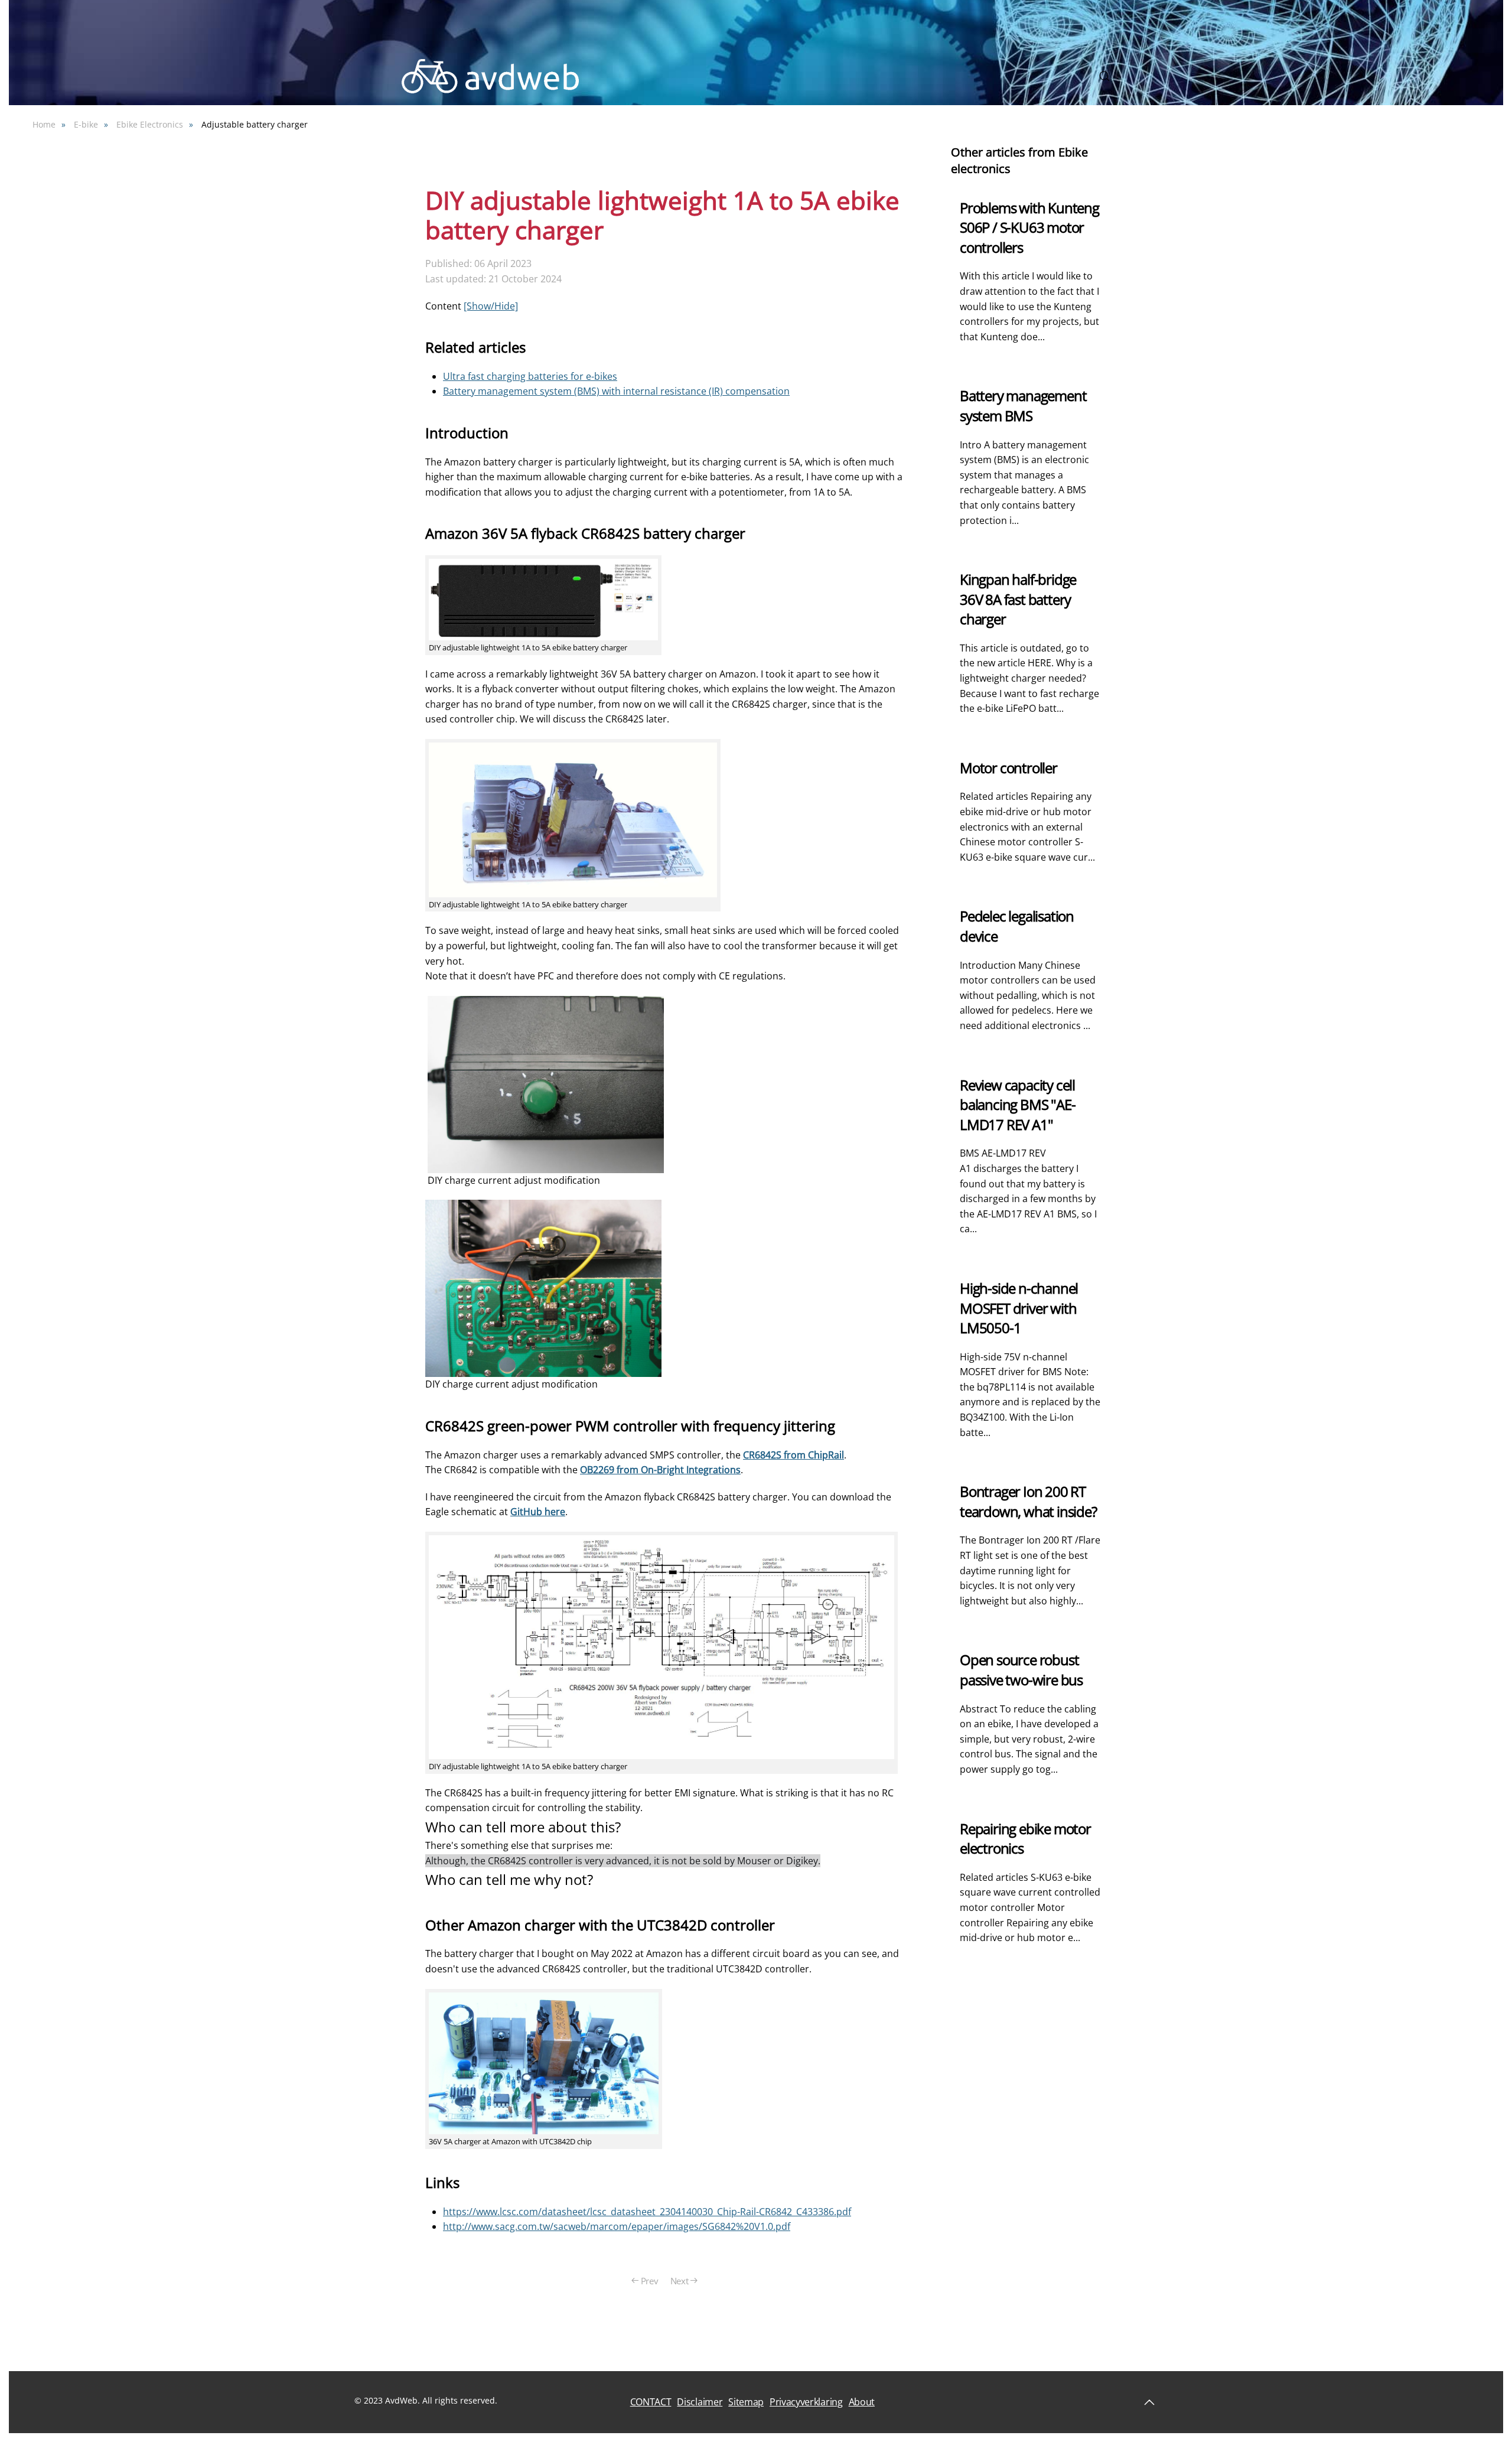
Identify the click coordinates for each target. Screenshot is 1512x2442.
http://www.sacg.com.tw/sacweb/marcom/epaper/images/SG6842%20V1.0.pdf (617, 2226)
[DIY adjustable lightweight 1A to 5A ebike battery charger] (543, 598)
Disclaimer (700, 2402)
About (862, 2402)
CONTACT (651, 2402)
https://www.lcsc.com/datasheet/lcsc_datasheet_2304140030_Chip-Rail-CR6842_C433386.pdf (647, 2212)
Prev (650, 2281)
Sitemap (746, 2402)
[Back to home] (490, 76)
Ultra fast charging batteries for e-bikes (530, 376)
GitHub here (538, 1512)
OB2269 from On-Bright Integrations (660, 1470)
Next (680, 2281)
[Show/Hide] (491, 306)
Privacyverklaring (806, 2402)
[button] (1104, 76)
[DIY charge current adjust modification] (546, 1083)
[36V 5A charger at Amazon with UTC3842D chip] (544, 2062)
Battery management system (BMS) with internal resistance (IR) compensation (616, 391)
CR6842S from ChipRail (794, 1455)
